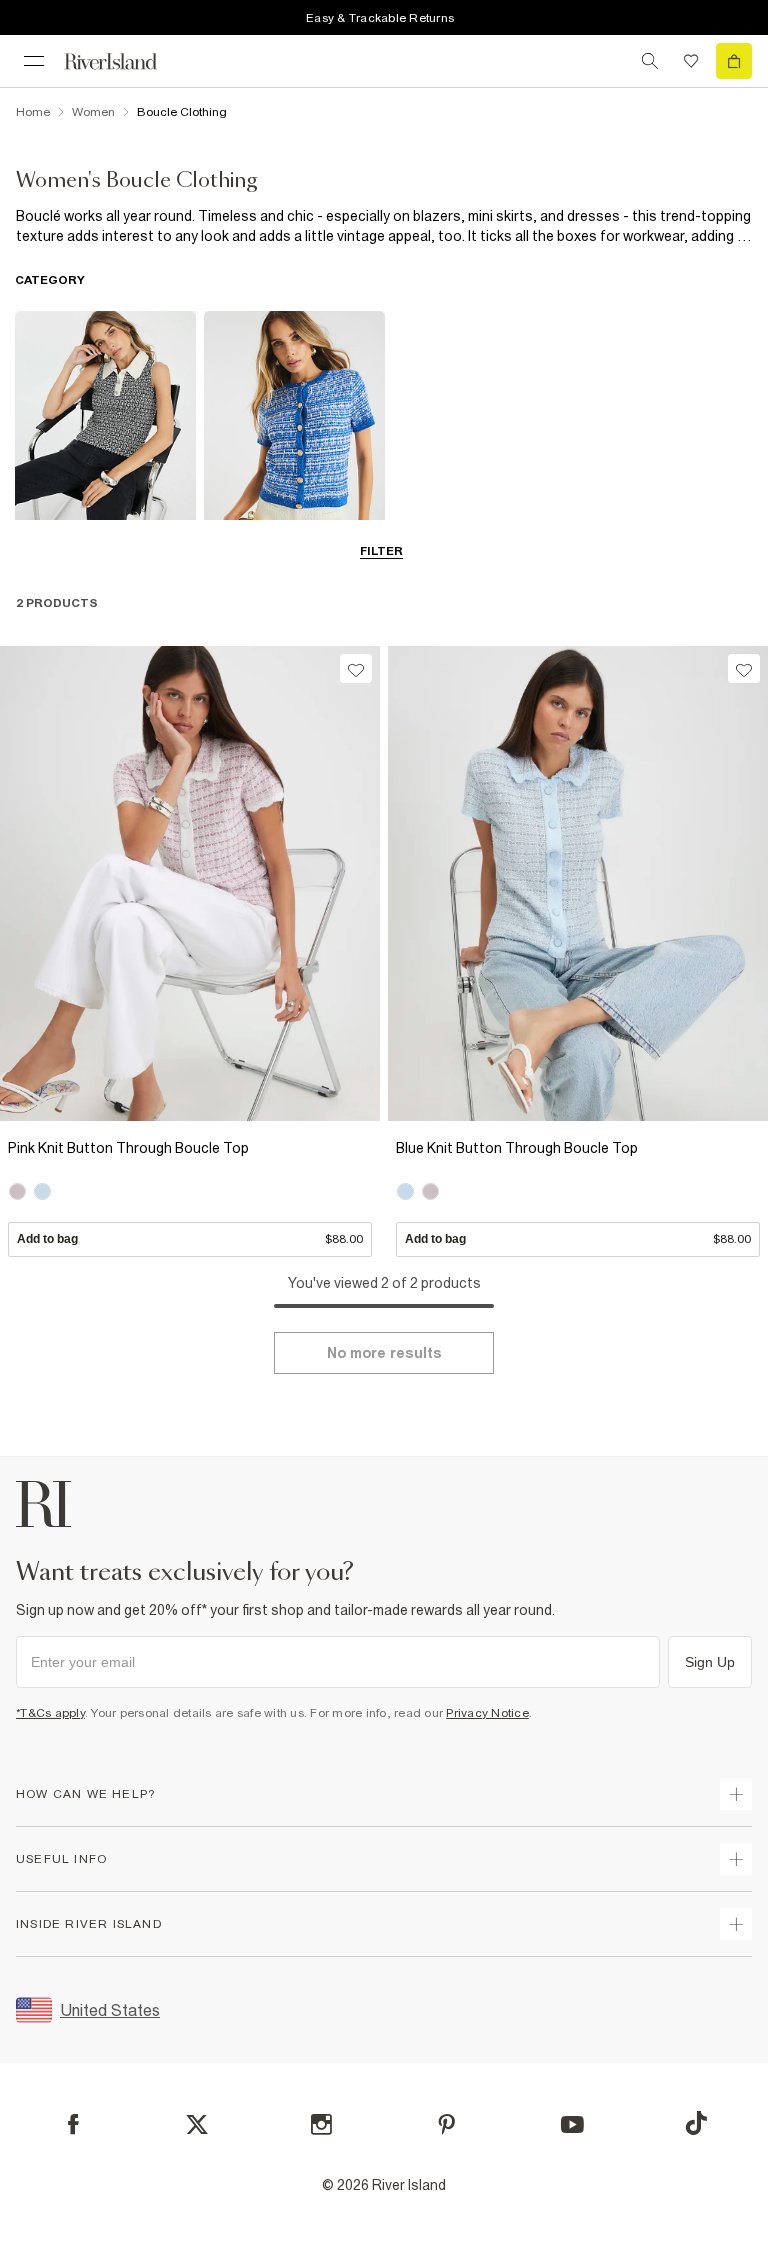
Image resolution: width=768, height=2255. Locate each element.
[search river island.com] (650, 61)
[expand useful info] (736, 1859)
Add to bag (190, 1239)
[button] (190, 1193)
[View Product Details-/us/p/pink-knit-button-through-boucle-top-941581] (190, 883)
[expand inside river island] (736, 1924)
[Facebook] (73, 2124)
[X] (197, 2125)
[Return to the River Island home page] (124, 61)
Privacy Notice (487, 1713)
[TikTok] (696, 2123)
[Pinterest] (446, 2124)
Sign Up (710, 1662)
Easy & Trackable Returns (380, 18)
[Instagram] (321, 2124)
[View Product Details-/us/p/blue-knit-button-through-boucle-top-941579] (578, 883)
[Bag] (734, 61)
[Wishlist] (691, 61)
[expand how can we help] (736, 1794)
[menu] (34, 61)
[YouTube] (572, 2124)
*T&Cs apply (50, 1713)
